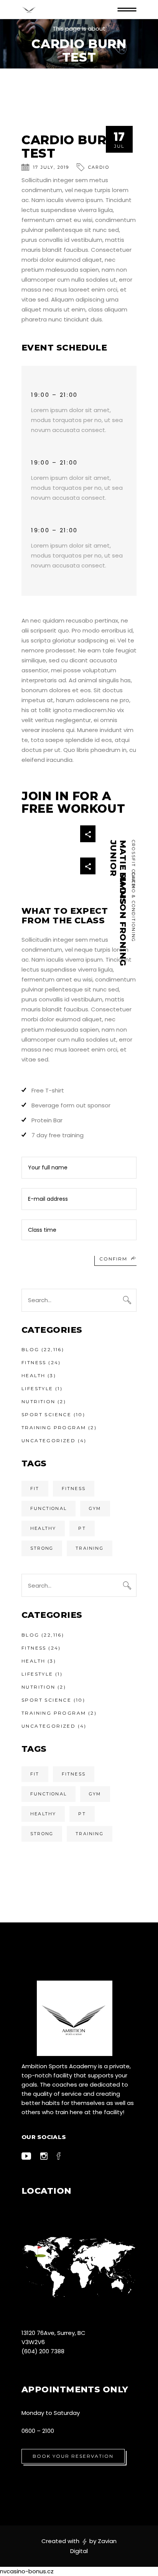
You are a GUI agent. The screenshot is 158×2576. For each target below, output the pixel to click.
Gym (95, 1508)
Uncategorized (49, 1440)
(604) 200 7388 (43, 2351)
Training (90, 1548)
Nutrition (39, 1401)
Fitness (34, 1362)
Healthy (43, 1528)
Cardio (99, 167)
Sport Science (46, 1414)
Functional (49, 1508)
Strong (42, 1548)
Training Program (54, 1427)
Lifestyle (37, 1388)
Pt (82, 1528)
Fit (35, 1489)
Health (33, 1375)
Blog (30, 1349)
